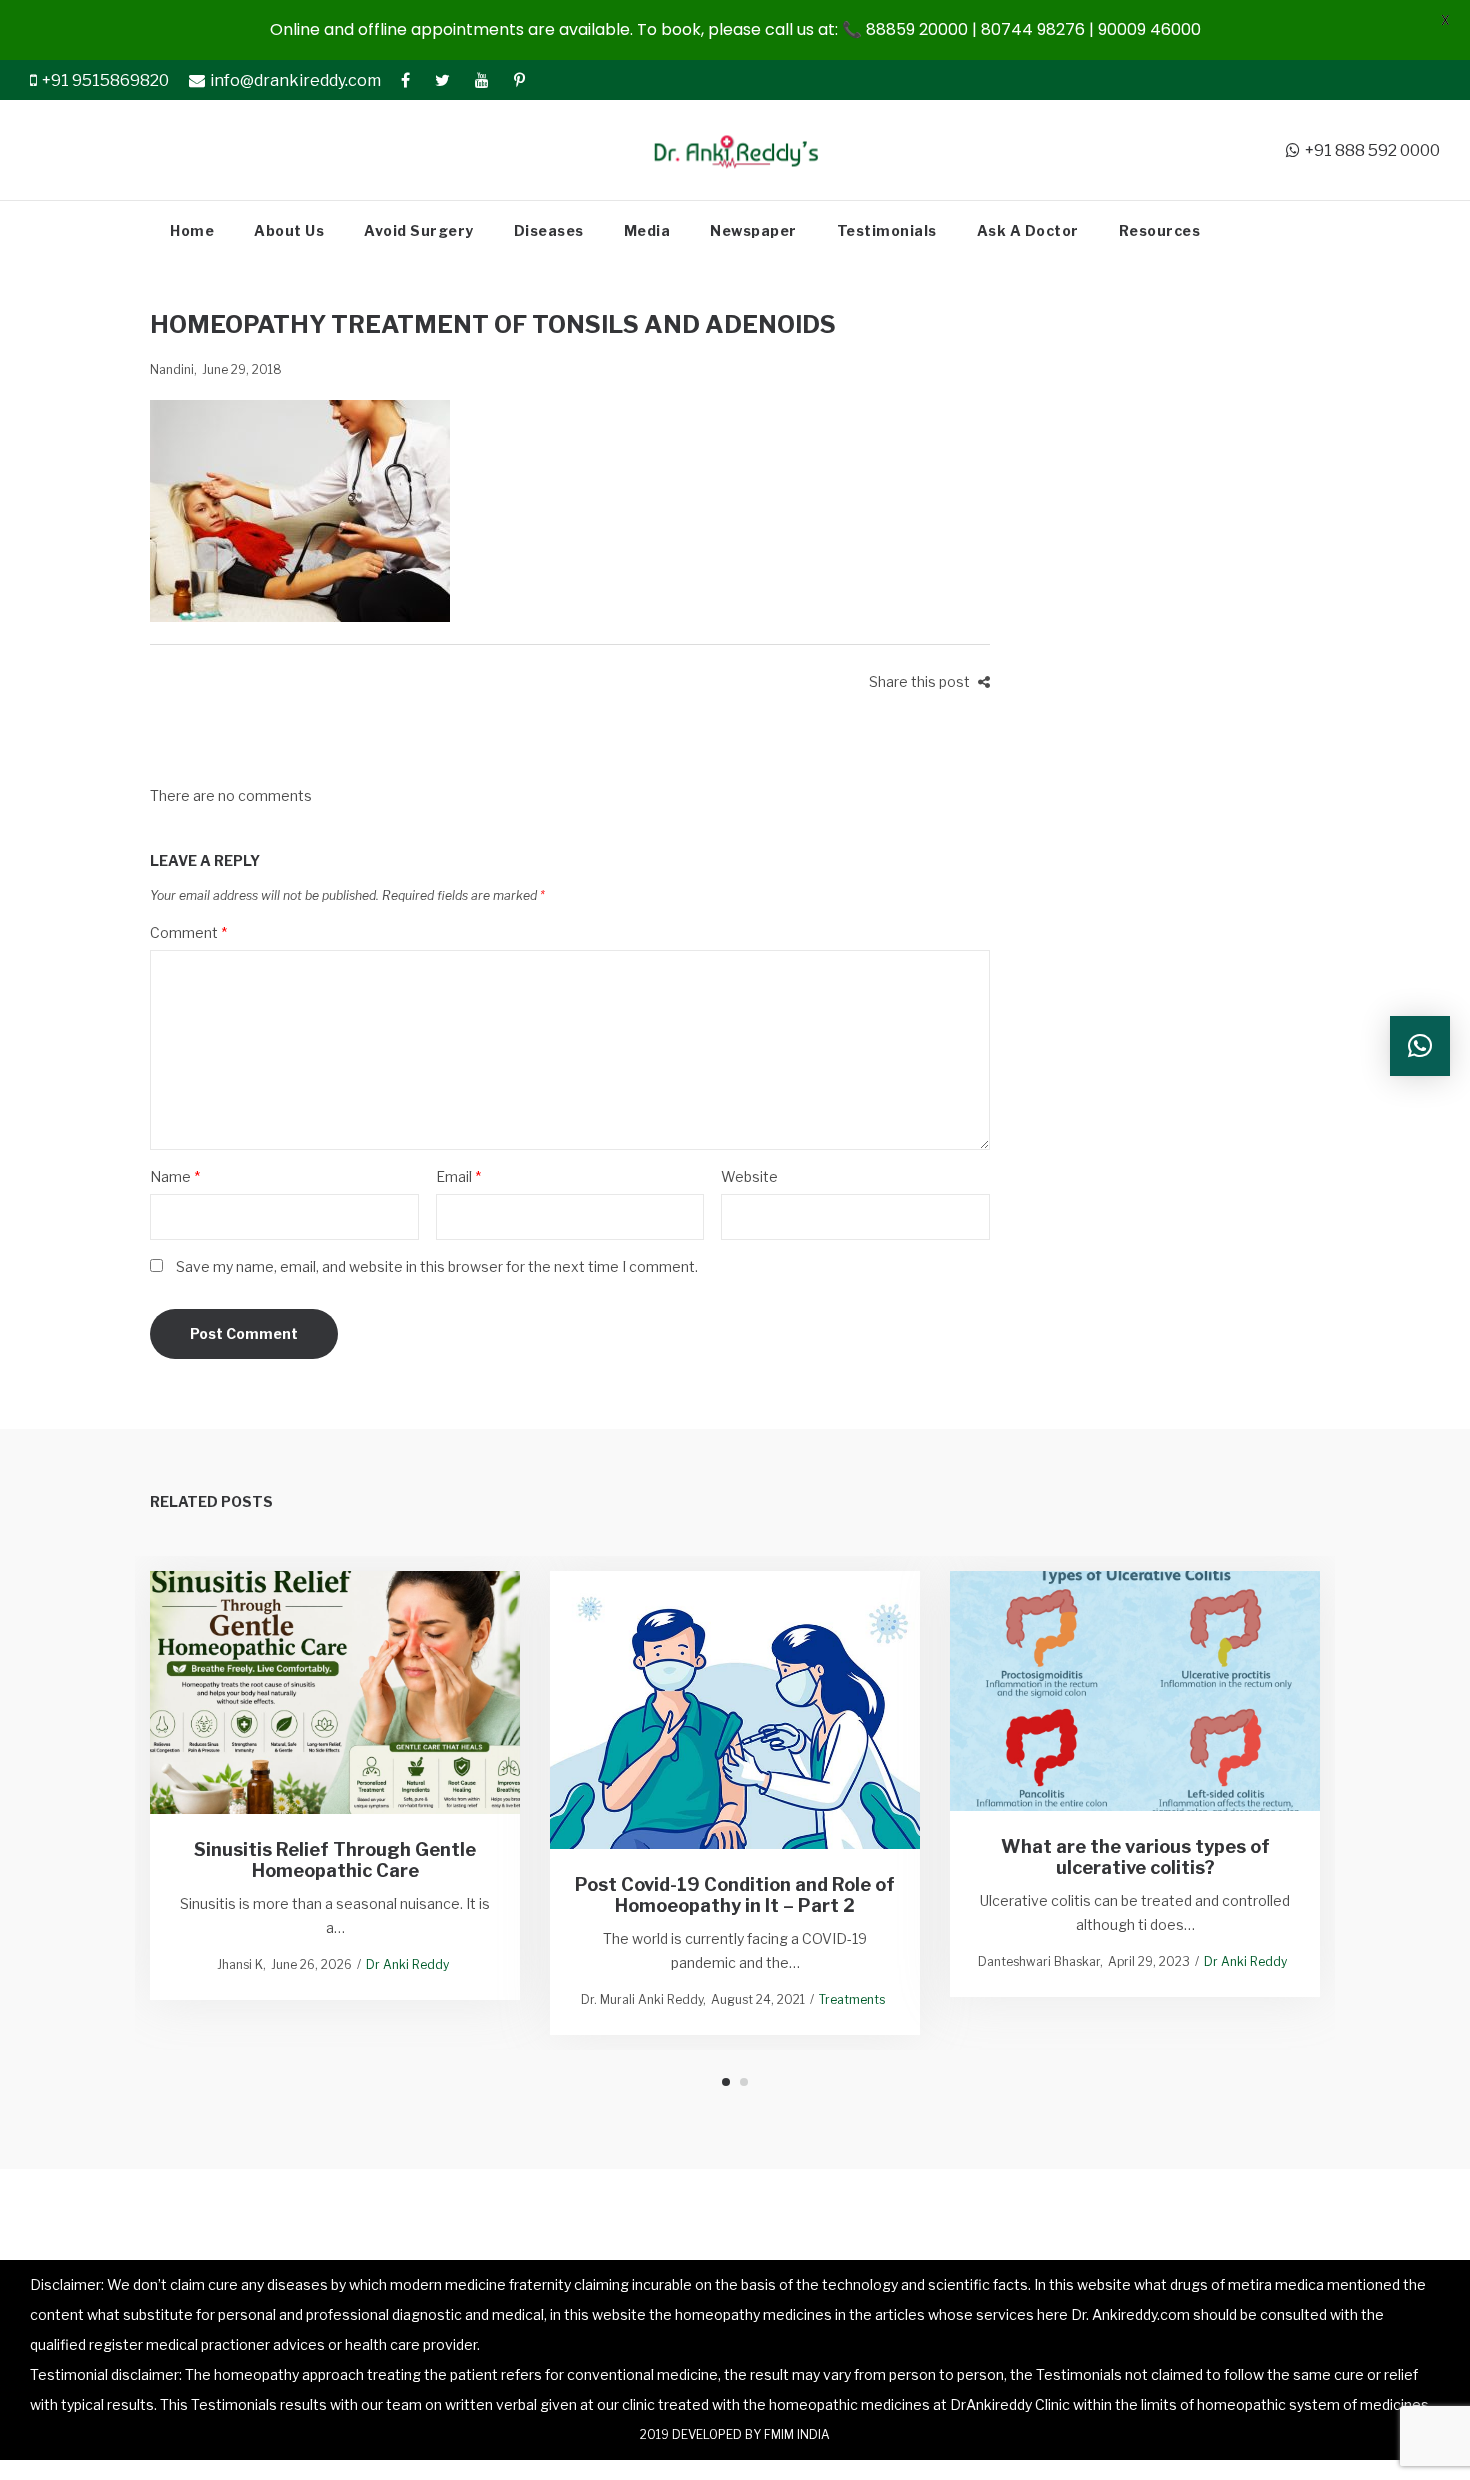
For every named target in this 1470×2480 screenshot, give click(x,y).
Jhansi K (240, 1964)
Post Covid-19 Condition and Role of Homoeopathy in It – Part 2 (735, 1894)
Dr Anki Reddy (407, 1964)
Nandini (172, 369)
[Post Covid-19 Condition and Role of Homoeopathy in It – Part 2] (735, 1709)
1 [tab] (726, 2082)
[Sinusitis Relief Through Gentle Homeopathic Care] (335, 1692)
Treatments (852, 1999)
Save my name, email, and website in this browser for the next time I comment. (437, 1266)
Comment (188, 932)
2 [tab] (744, 2082)
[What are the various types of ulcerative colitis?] (1135, 1691)
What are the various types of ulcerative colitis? (1135, 1857)
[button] (1420, 1046)
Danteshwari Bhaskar (1039, 1961)
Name (175, 1176)
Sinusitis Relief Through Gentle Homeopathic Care (335, 1860)
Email (458, 1176)
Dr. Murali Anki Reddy (642, 1999)
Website (749, 1176)
